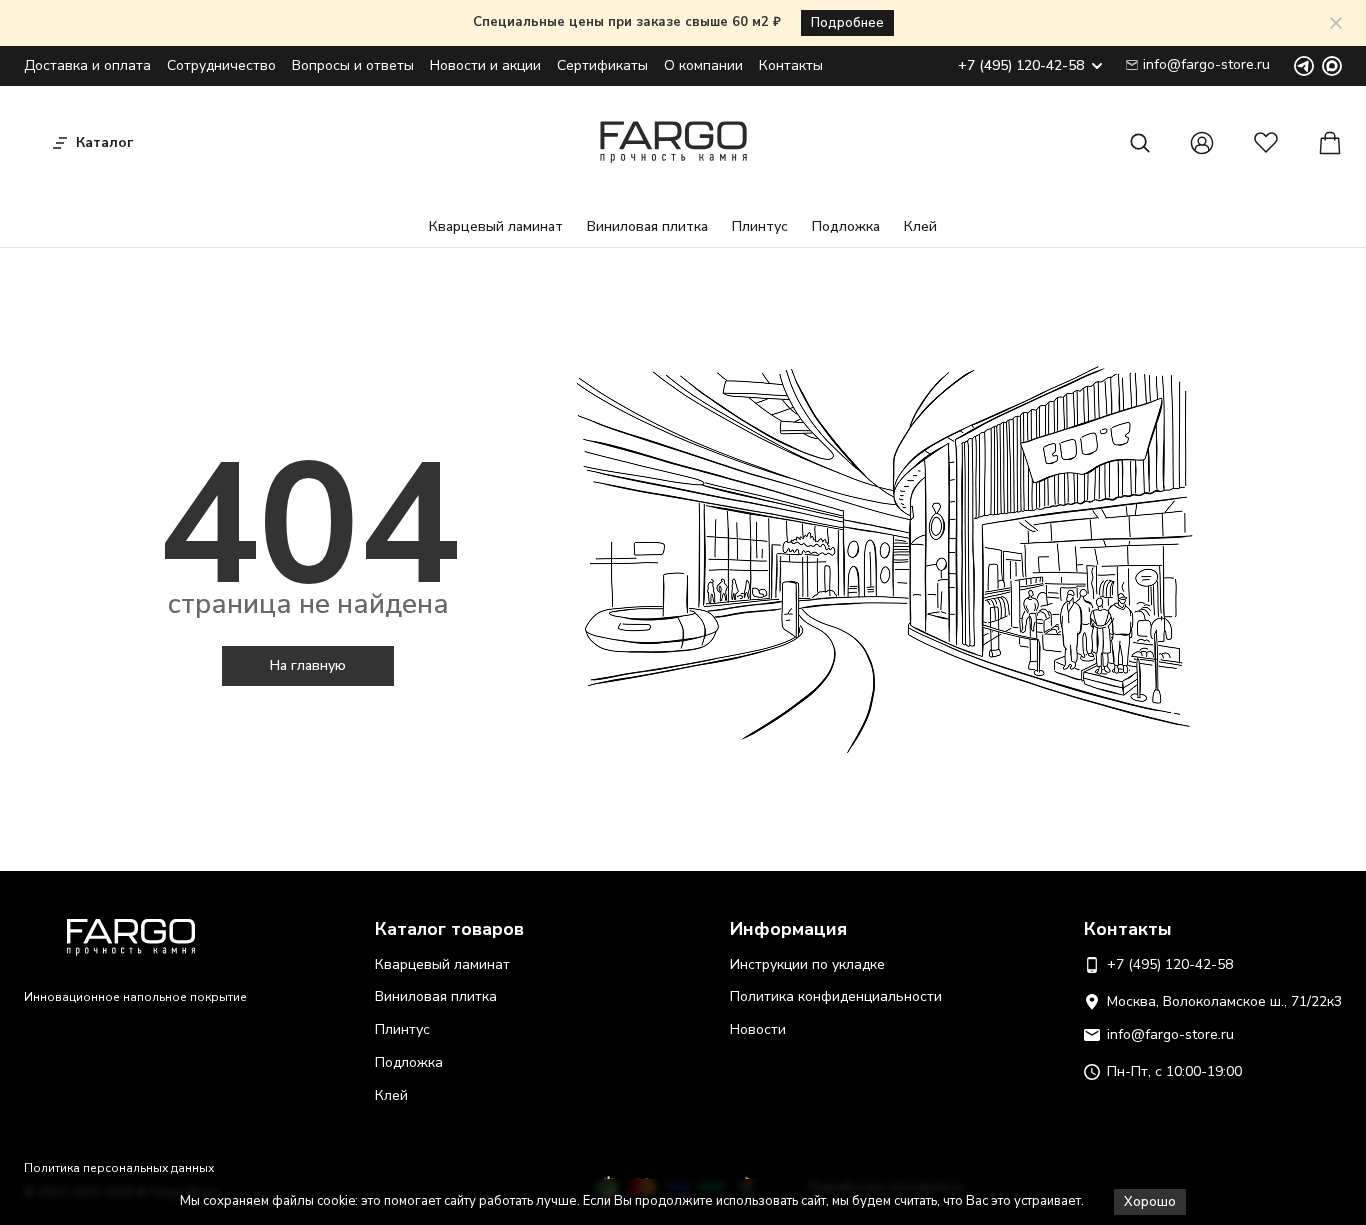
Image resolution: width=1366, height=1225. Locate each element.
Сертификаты (602, 65)
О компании (703, 65)
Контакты (791, 65)
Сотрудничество (221, 65)
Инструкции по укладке (807, 964)
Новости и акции (485, 65)
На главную (308, 665)
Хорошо (1150, 1202)
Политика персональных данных (119, 1168)
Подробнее (847, 23)
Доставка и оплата (87, 65)
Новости (758, 1029)
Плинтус (760, 226)
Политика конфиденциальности (836, 996)
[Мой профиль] (1202, 143)
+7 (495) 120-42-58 (1021, 66)
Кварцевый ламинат (496, 226)
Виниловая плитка (647, 226)
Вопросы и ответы (353, 65)
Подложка (846, 226)
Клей (920, 226)
